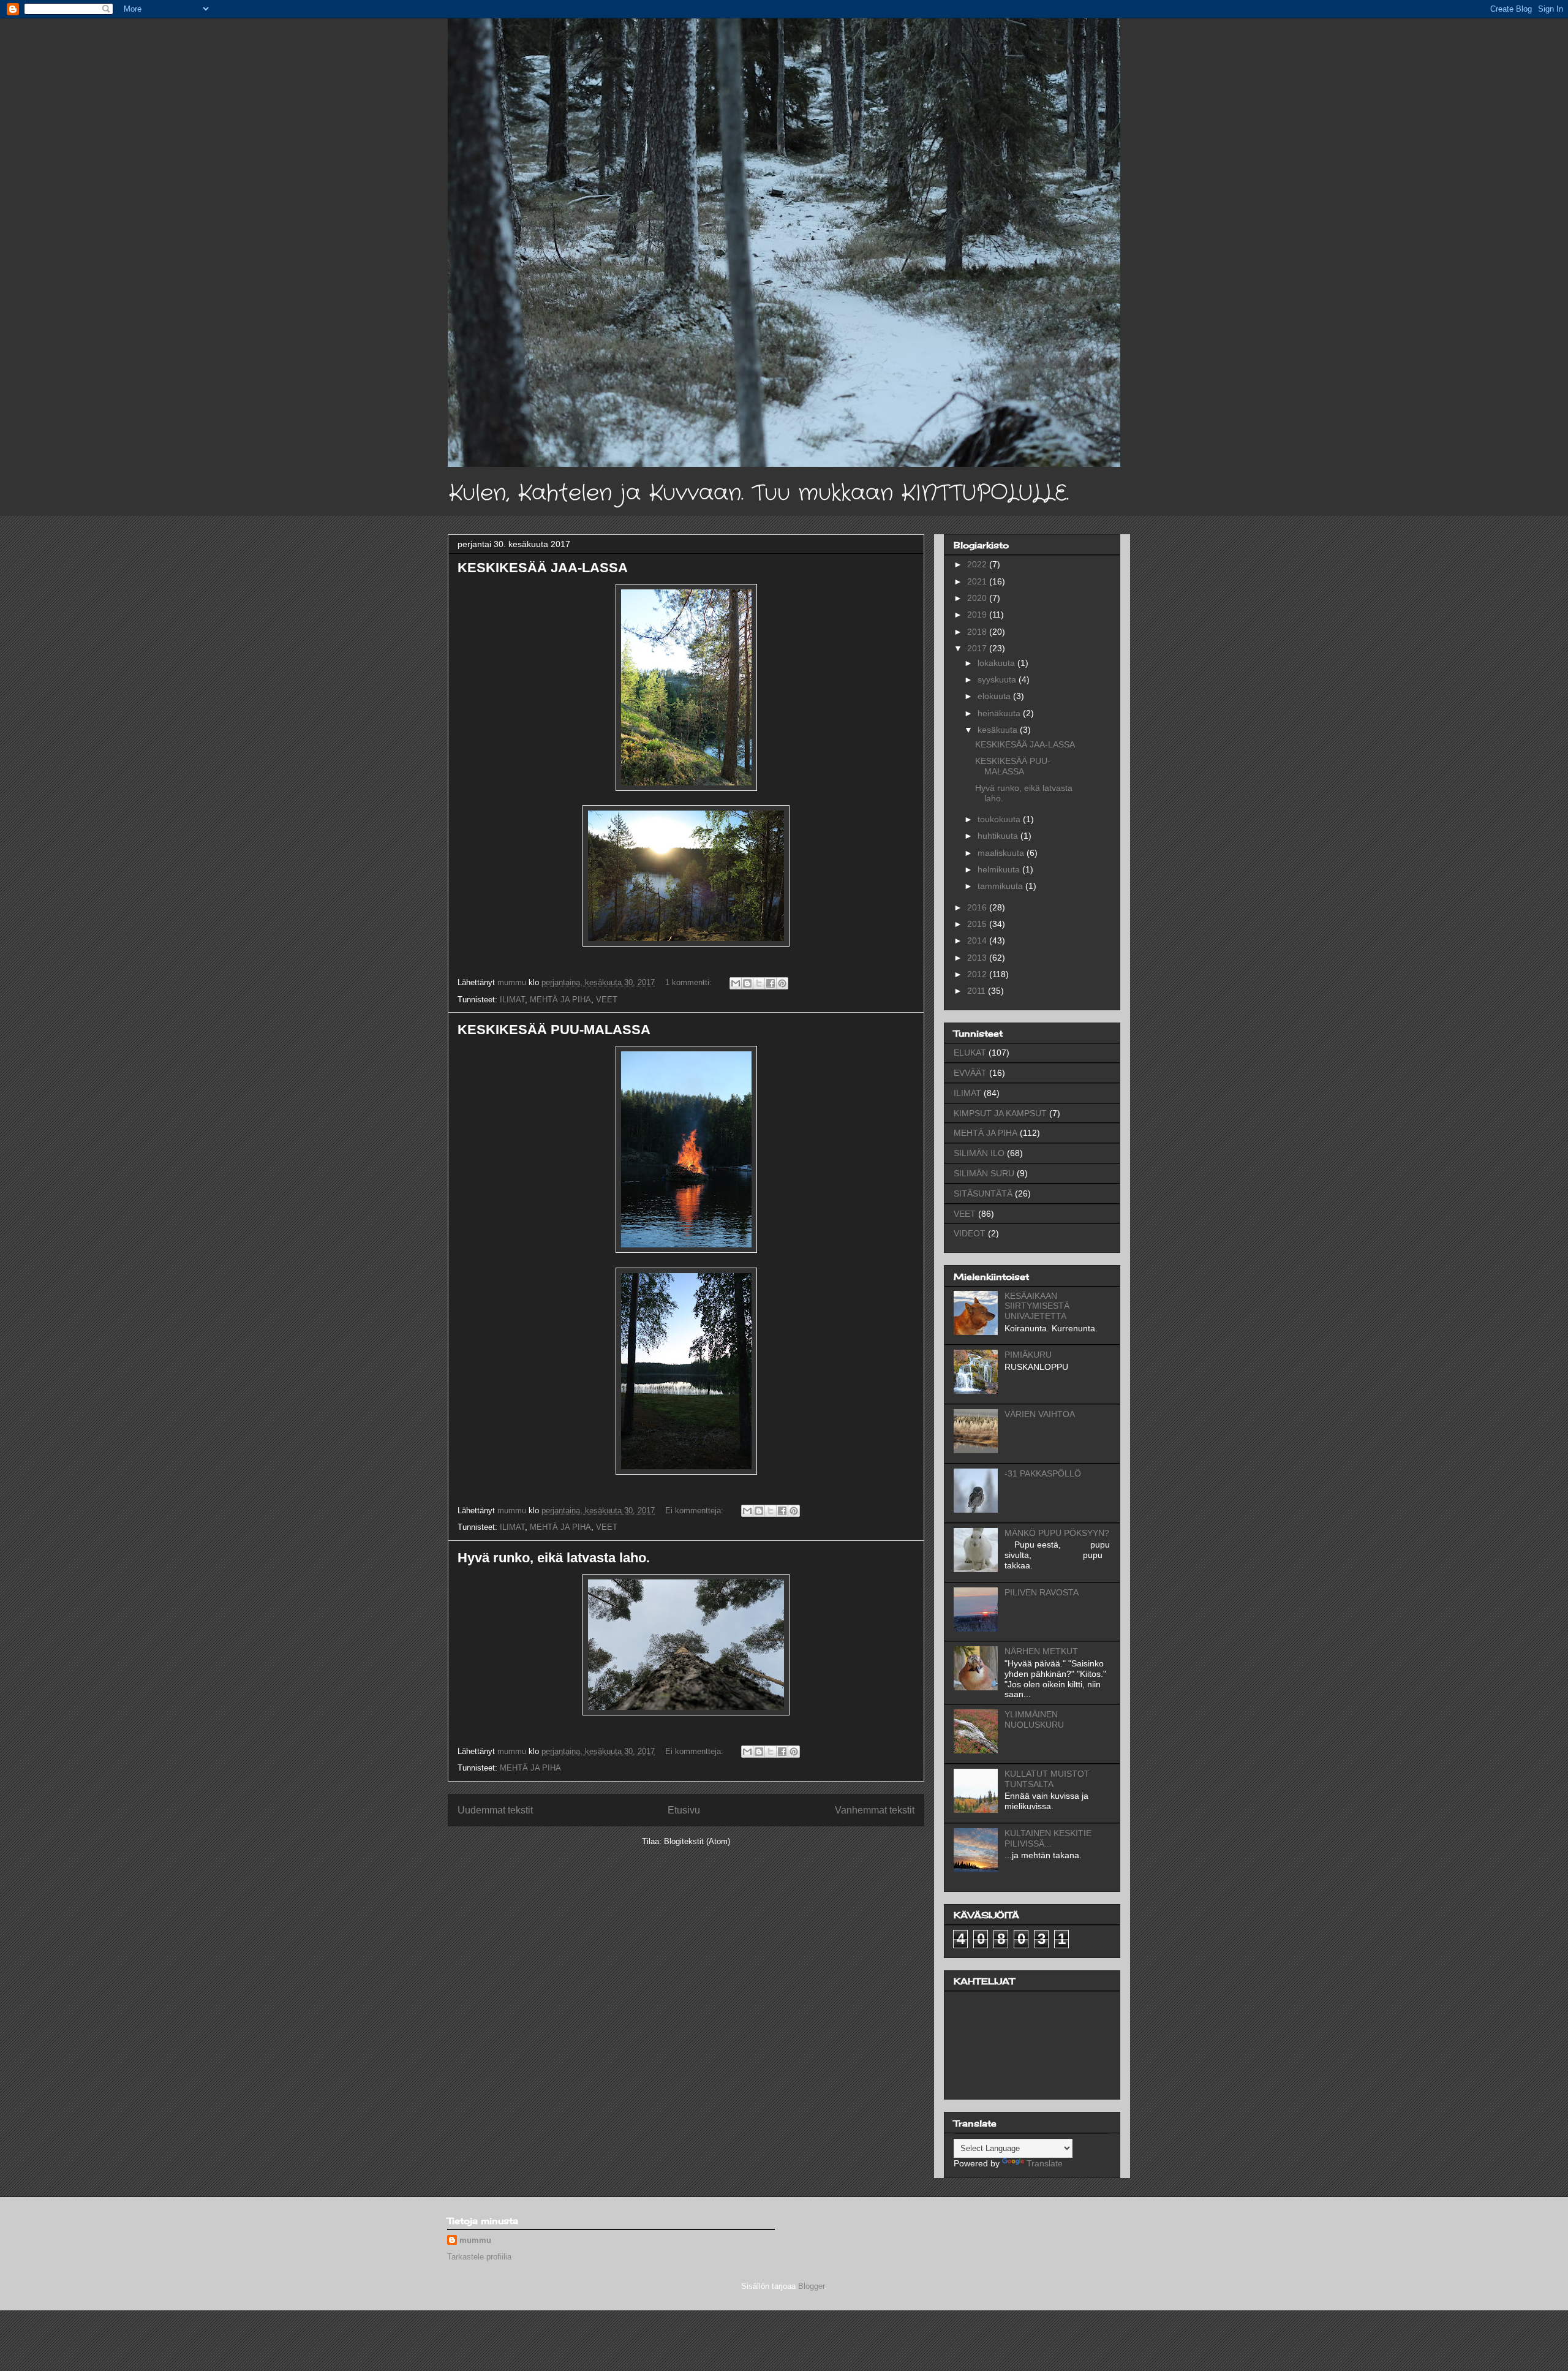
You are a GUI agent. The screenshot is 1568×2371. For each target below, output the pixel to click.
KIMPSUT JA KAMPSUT (1000, 1113)
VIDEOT (970, 1233)
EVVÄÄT (970, 1073)
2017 (978, 648)
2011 (978, 991)
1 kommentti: (690, 982)
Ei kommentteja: (695, 1511)
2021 (978, 581)
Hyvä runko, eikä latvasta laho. (554, 1558)
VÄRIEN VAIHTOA (1040, 1414)
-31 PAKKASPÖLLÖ (1043, 1473)
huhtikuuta (999, 836)
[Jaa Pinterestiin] (782, 983)
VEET (607, 1000)
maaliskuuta (1002, 853)
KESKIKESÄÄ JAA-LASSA (543, 568)
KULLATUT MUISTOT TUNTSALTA (1047, 1779)
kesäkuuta (999, 730)
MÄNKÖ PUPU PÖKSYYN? (1057, 1533)
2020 (978, 598)
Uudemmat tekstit (495, 1810)
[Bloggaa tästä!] (747, 983)
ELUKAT (970, 1053)
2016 (978, 907)
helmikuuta (1000, 869)
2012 (978, 974)
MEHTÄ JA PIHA (560, 1000)
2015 (978, 924)
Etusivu (684, 1810)
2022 (978, 564)
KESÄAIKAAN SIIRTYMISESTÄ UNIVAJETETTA (1037, 1306)
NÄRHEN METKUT (1041, 1651)
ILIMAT (512, 1000)
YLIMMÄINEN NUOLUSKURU (1034, 1719)
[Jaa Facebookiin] (771, 983)
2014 (978, 940)
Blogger (811, 2286)
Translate (1045, 2163)
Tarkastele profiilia (479, 2257)
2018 (978, 632)
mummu (475, 2240)
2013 (978, 958)
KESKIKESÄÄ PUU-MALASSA (554, 1030)
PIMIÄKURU (1028, 1355)
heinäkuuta (1000, 713)
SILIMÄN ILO (979, 1153)
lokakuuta (997, 663)
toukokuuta (1000, 819)
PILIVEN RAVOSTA (1042, 1592)
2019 (978, 614)
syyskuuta (998, 679)
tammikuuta (1001, 886)
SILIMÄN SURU (984, 1173)
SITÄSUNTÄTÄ (983, 1193)
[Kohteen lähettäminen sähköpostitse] (736, 983)
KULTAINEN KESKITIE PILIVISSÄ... (1048, 1838)
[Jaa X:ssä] (759, 983)
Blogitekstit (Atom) (697, 1841)
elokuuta (995, 696)
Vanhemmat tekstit (875, 1810)
